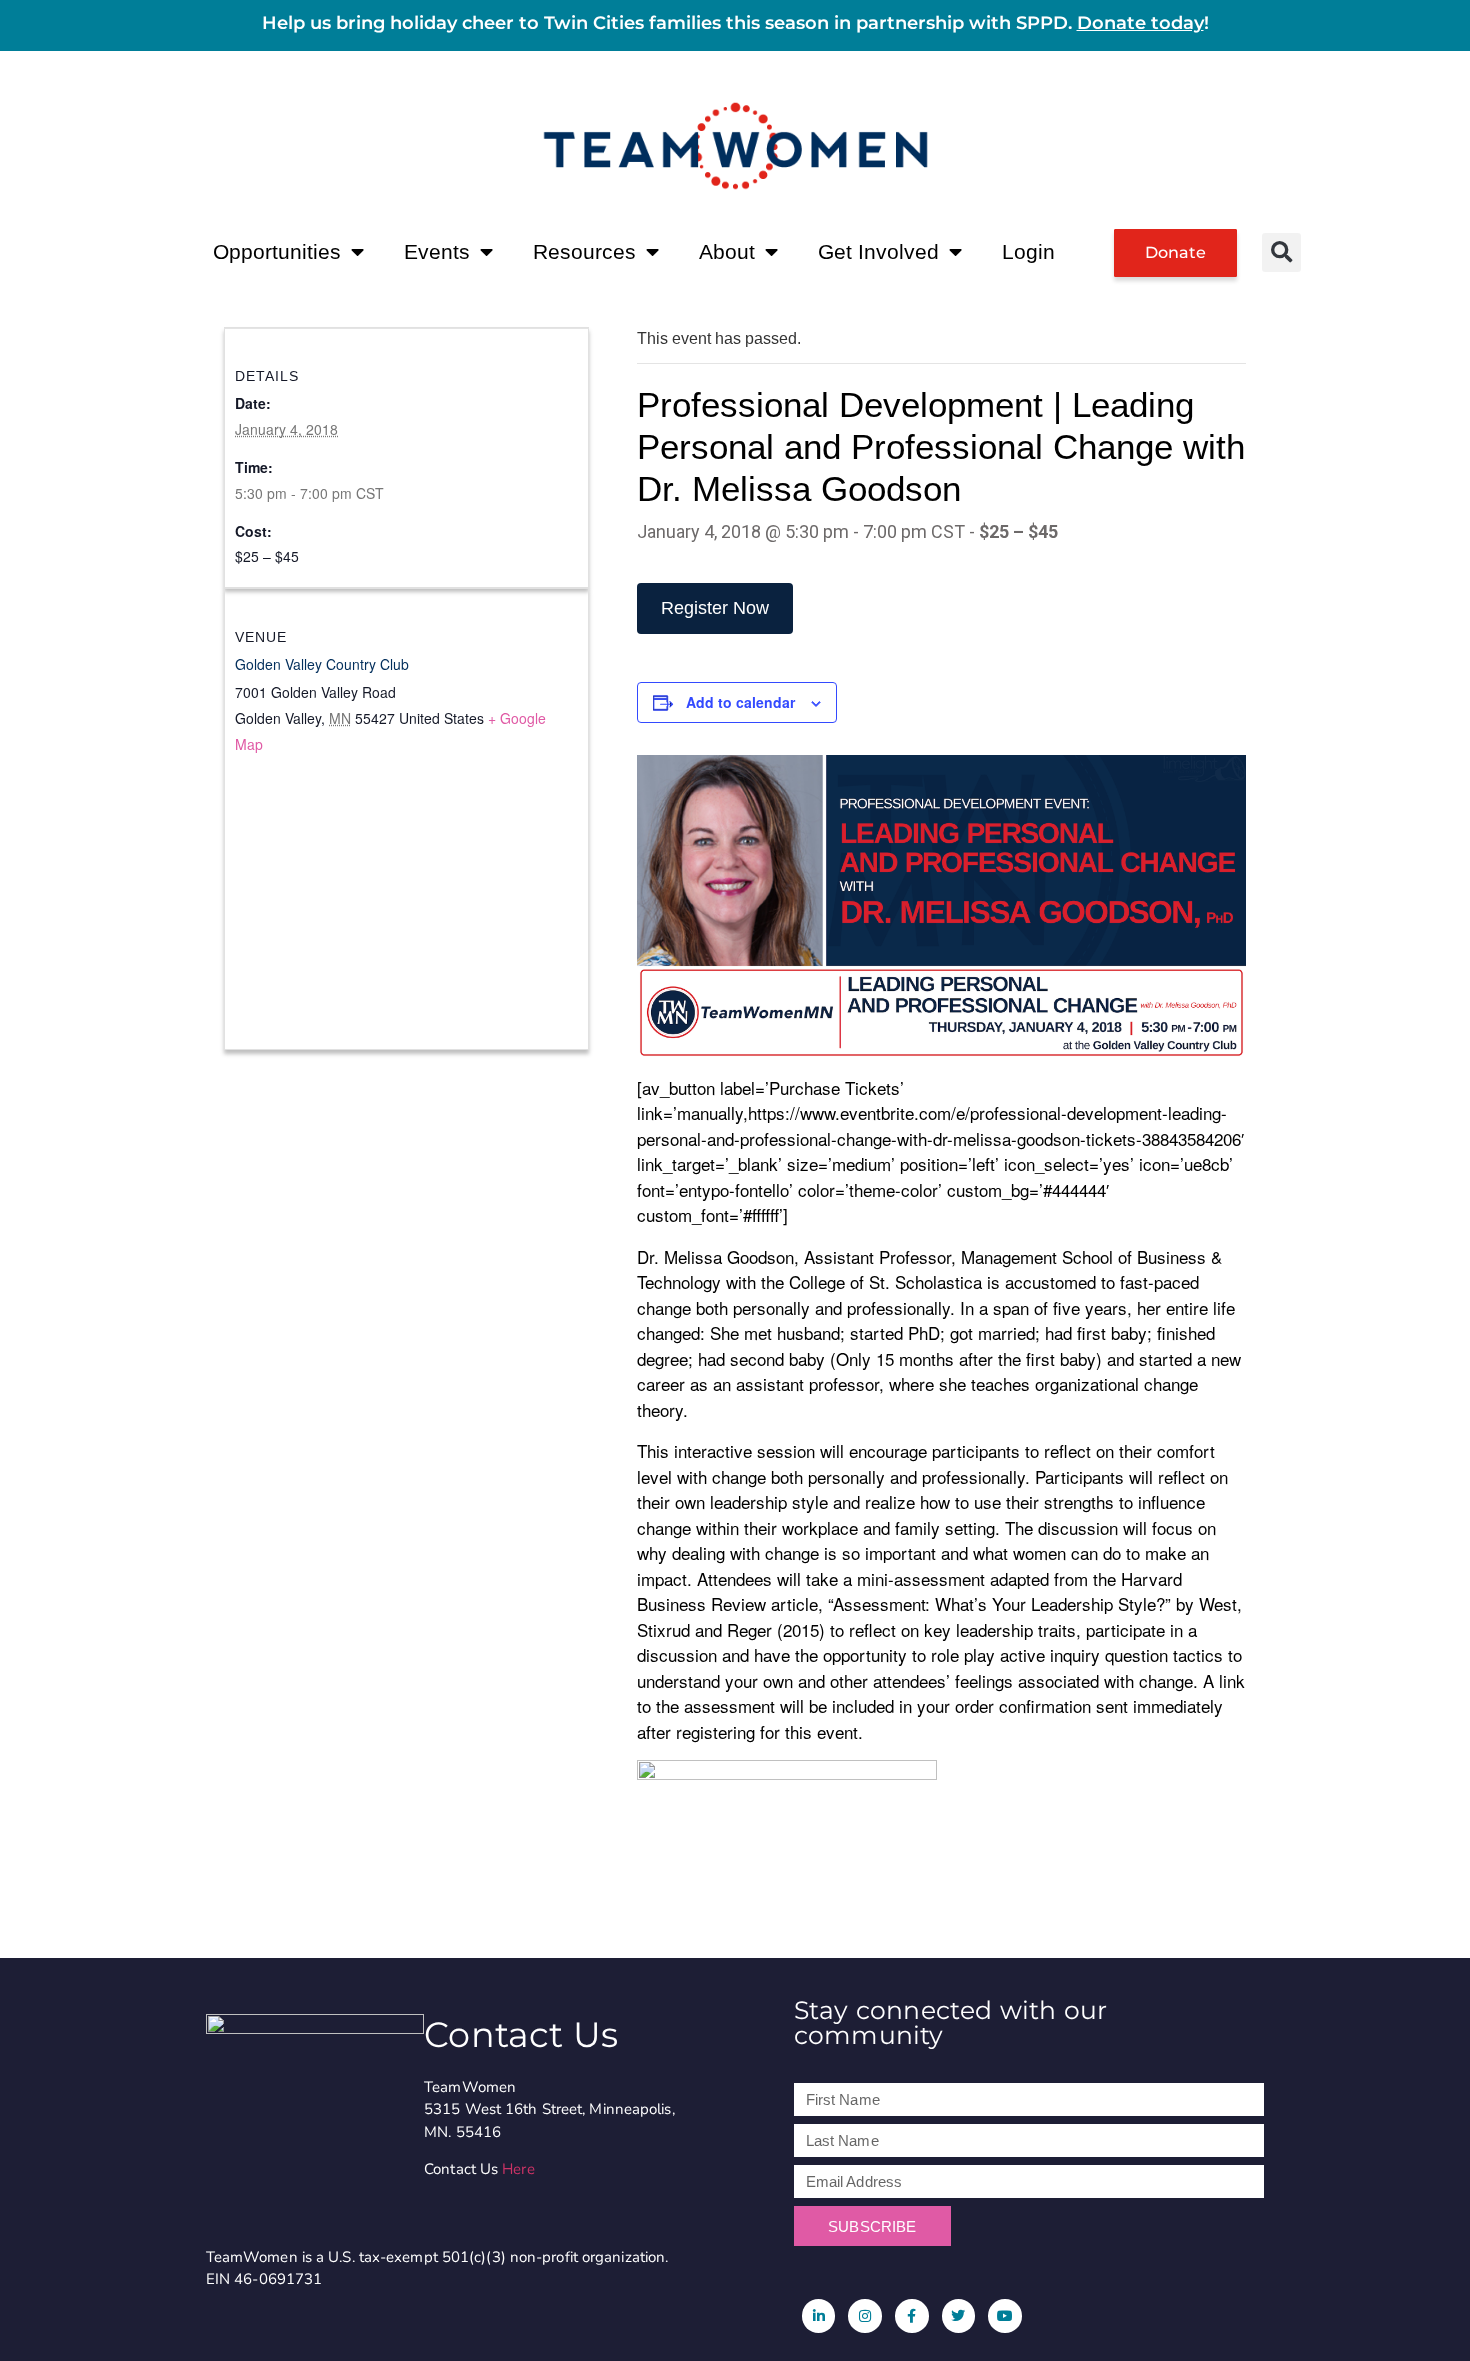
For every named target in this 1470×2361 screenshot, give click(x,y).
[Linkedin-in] (819, 2316)
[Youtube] (1005, 2316)
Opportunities (277, 251)
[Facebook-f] (912, 2316)
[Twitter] (959, 2316)
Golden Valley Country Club (322, 664)
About (727, 251)
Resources (584, 251)
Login (1028, 251)
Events (437, 251)
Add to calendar (740, 702)
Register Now (715, 608)
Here (518, 2169)
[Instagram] (865, 2316)
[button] (1281, 252)
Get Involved (878, 251)
